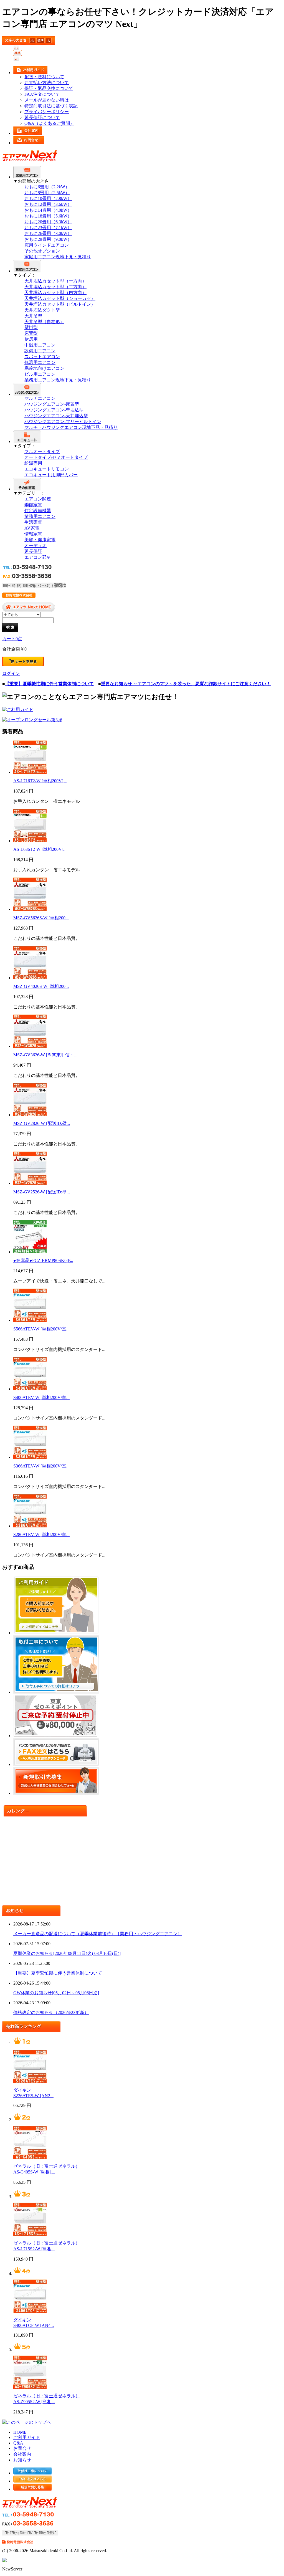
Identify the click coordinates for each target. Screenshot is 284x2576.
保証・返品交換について (49, 88)
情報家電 (33, 534)
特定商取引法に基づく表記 (51, 106)
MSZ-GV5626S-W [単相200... (41, 918)
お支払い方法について (47, 83)
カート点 (12, 639)
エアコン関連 (38, 499)
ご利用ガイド (27, 2437)
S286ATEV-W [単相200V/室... (41, 1534)
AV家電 (32, 528)
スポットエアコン (42, 357)
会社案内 (22, 2454)
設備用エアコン (40, 351)
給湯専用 (33, 463)
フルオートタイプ (42, 451)
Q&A (18, 2443)
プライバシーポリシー (47, 112)
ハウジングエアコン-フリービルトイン (63, 422)
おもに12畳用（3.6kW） (48, 204)
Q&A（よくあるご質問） (49, 123)
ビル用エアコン (40, 374)
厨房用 (31, 339)
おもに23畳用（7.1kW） (48, 228)
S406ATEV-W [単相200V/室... (41, 1397)
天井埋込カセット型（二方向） (55, 287)
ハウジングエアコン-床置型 (52, 404)
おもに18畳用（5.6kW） (48, 216)
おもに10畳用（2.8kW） (48, 198)
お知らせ (22, 2460)
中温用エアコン (40, 345)
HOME (20, 2432)
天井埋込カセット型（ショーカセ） (60, 298)
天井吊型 (33, 316)
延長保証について (42, 117)
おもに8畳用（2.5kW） (47, 193)
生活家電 (33, 522)
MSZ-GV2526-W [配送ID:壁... (42, 1192)
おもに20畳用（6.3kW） (48, 222)
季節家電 (33, 505)
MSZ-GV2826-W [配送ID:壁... (42, 1123)
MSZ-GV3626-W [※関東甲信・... (45, 1055)
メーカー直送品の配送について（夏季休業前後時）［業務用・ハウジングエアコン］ (98, 1934)
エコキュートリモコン (47, 469)
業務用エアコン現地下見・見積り (58, 380)
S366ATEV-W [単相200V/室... (41, 1466)
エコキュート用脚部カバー (51, 475)
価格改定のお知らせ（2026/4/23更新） (51, 2012)
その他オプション (42, 251)
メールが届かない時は (47, 100)
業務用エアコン (40, 516)
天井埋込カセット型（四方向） (55, 293)
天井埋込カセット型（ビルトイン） (60, 304)
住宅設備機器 (38, 511)
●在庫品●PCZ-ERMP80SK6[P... (43, 1260)
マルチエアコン (40, 398)
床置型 (31, 333)
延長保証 (33, 551)
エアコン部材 (38, 557)
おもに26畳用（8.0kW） (48, 233)
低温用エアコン (40, 362)
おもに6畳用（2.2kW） (47, 187)
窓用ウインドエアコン (47, 245)
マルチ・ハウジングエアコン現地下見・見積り (71, 427)
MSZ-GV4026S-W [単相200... (41, 986)
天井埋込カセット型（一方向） (55, 281)
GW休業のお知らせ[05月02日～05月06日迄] (56, 1993)
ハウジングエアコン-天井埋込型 (56, 416)
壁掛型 (31, 327)
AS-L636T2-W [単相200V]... (40, 849)
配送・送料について (44, 77)
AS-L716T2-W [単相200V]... (40, 781)
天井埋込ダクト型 (42, 310)
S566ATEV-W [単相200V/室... (41, 1329)
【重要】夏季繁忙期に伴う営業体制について (58, 1973)
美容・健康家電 (40, 540)
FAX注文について (42, 94)
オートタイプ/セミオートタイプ (56, 457)
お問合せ (22, 2448)
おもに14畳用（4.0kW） (48, 210)
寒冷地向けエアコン (44, 368)
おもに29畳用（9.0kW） (48, 239)
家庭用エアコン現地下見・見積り (58, 257)
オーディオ (35, 546)
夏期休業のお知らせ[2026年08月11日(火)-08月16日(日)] (67, 1953)
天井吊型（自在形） (44, 322)
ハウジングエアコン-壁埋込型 (54, 410)
